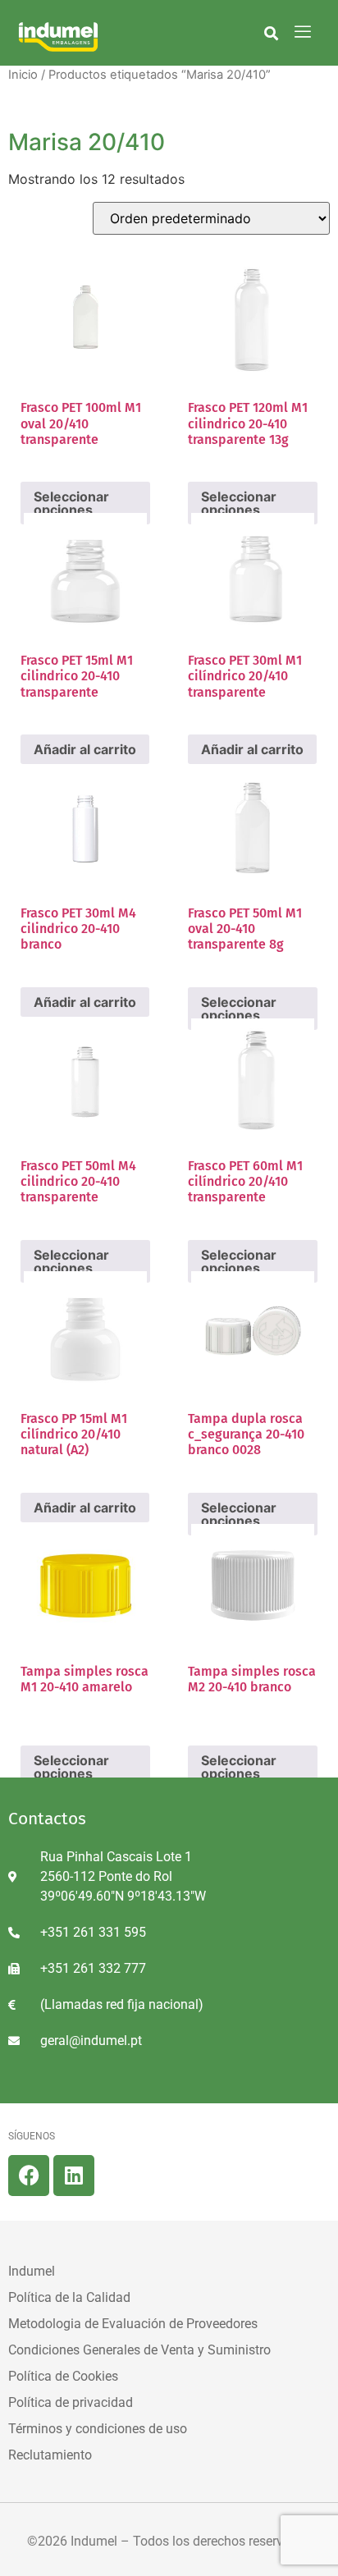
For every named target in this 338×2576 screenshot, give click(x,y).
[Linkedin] (74, 2176)
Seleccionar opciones (71, 1767)
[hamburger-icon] (302, 33)
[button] (271, 33)
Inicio (23, 75)
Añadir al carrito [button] (85, 749)
